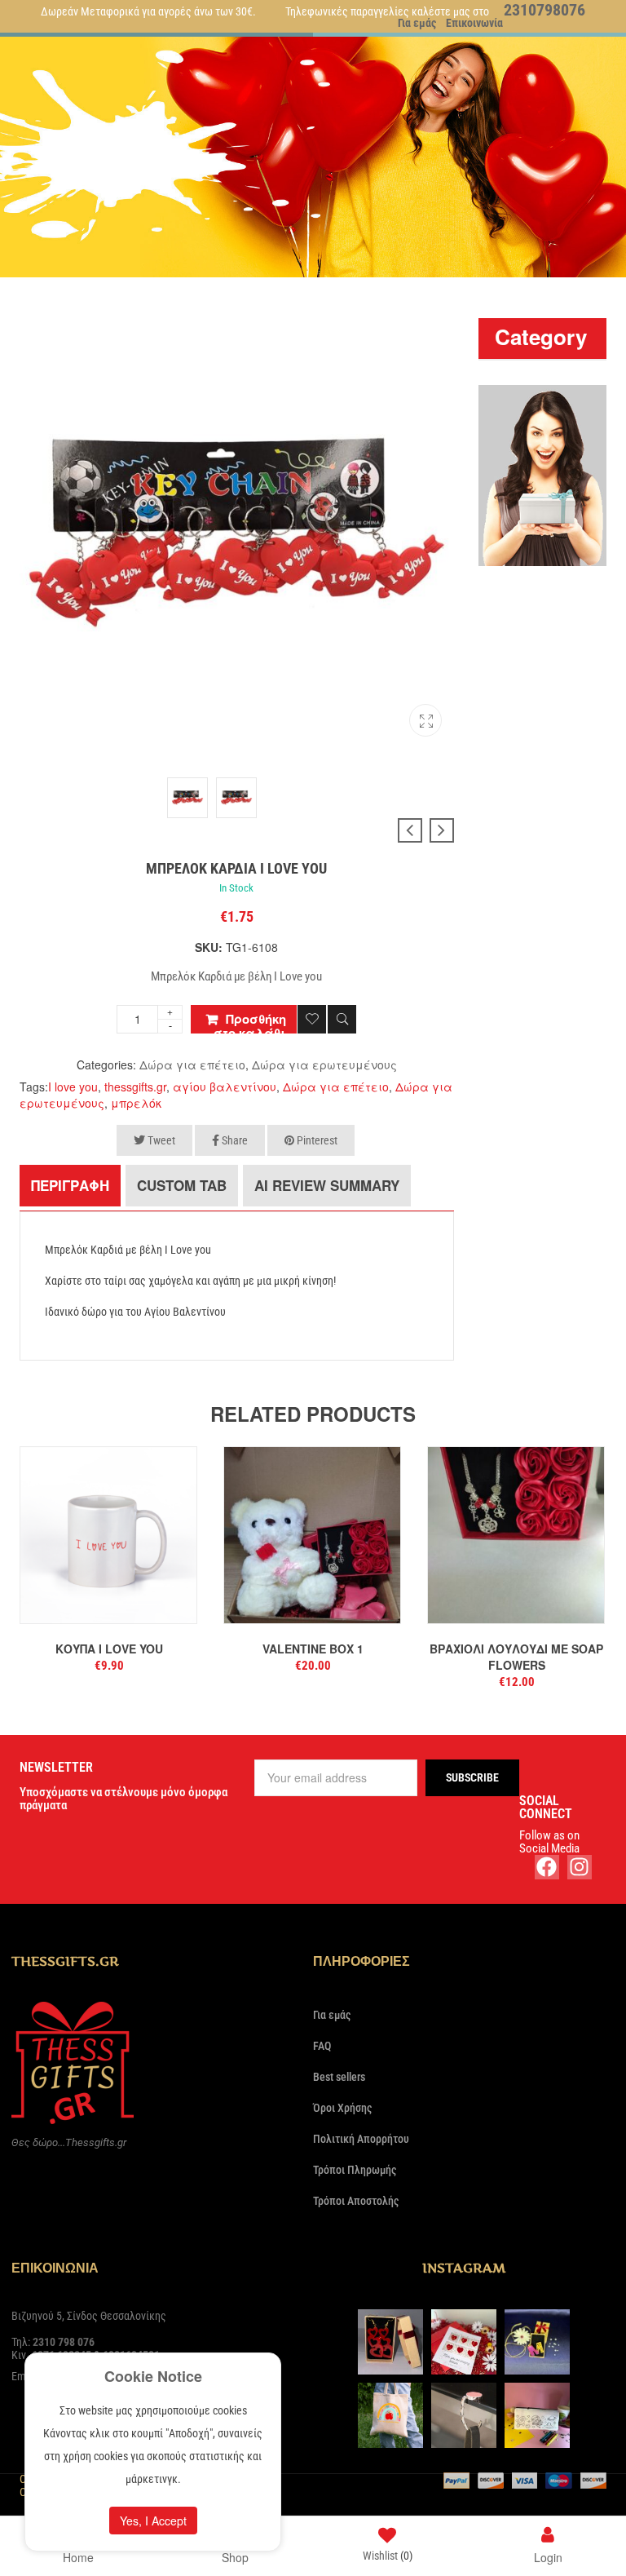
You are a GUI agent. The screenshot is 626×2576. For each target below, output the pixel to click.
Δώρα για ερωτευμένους (324, 1064)
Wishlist (388, 2556)
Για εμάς (417, 23)
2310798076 (544, 10)
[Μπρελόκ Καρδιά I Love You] (425, 720)
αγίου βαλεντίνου (225, 1087)
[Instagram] (580, 1867)
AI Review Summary (327, 1185)
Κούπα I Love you (109, 1649)
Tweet (160, 1140)
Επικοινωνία (474, 23)
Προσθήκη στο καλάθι (250, 1022)
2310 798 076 (64, 2342)
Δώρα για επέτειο (192, 1064)
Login (548, 2556)
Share (234, 1140)
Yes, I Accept (153, 2521)
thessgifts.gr (135, 1087)
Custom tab (182, 1185)
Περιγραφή (70, 1185)
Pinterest (316, 1140)
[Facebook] (547, 1867)
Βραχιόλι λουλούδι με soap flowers (516, 1657)
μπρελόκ (136, 1103)
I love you (73, 1087)
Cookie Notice (153, 2376)
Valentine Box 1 (313, 1649)
